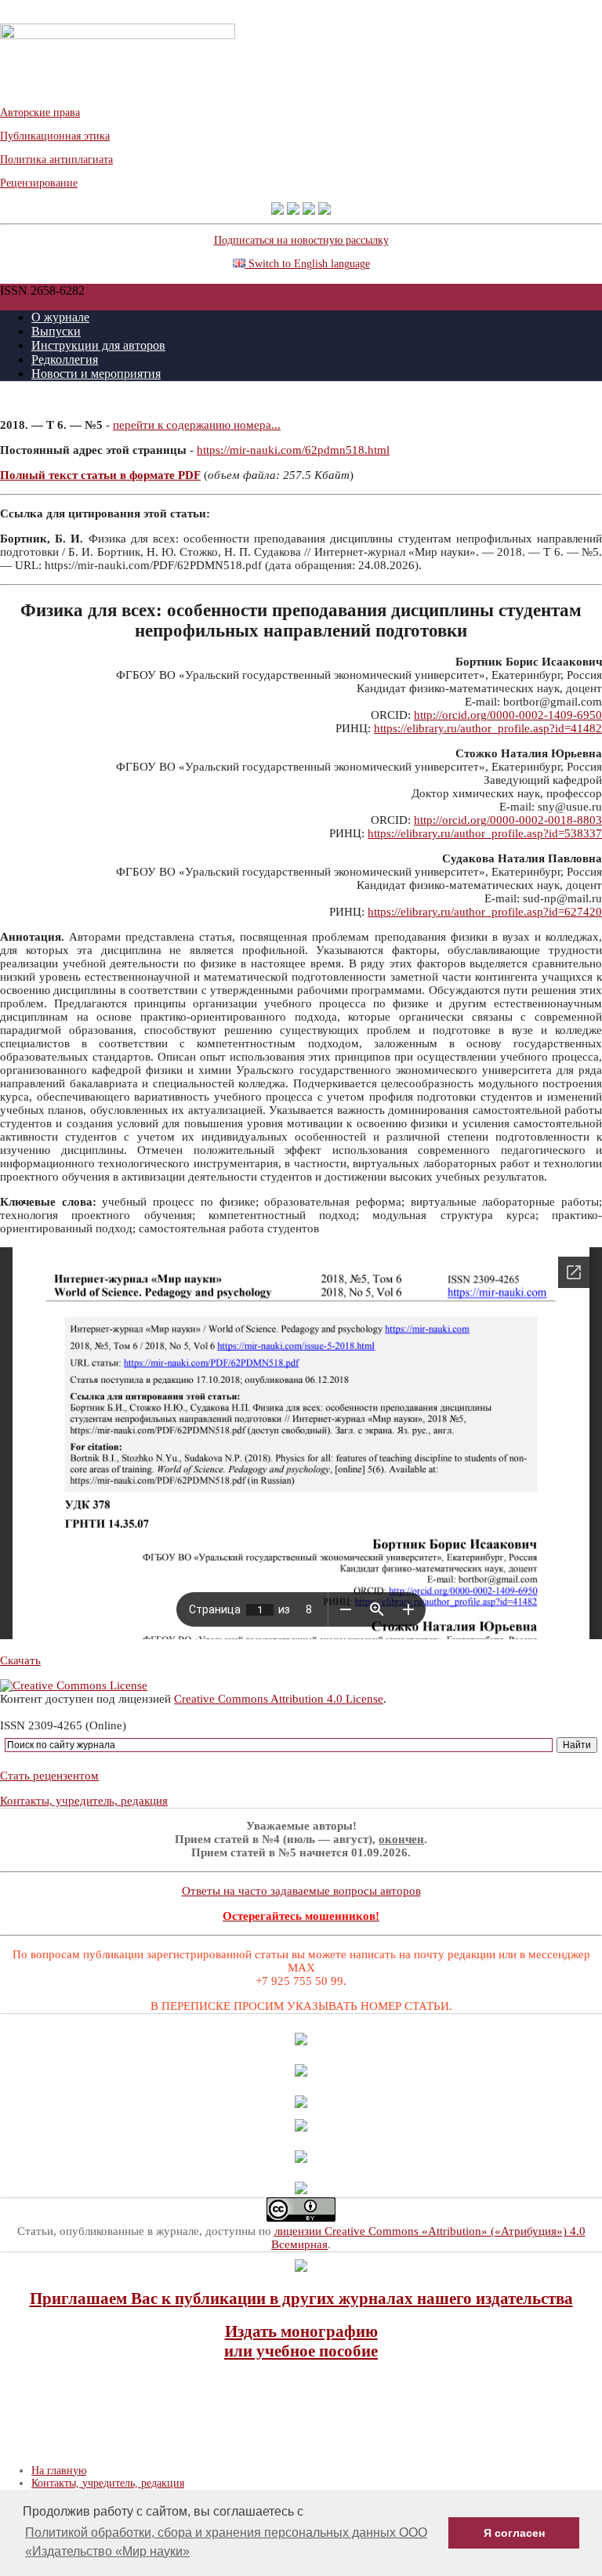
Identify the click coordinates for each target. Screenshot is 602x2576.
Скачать (20, 1660)
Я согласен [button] (514, 2533)
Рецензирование (39, 183)
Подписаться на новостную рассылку (301, 240)
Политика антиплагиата (56, 160)
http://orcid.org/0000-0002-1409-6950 (508, 715)
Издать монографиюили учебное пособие (301, 2341)
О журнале (60, 317)
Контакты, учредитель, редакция (84, 1801)
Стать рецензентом (49, 1776)
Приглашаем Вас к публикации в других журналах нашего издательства (301, 2298)
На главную (59, 2471)
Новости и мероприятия (96, 374)
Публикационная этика (55, 136)
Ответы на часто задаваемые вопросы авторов (301, 1891)
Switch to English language (308, 264)
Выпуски (56, 331)
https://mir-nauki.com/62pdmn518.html (293, 450)
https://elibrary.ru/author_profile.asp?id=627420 (485, 912)
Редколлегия (65, 359)
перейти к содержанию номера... (197, 425)
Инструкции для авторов (98, 345)
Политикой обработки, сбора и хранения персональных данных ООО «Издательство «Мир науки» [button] (226, 2542)
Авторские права (40, 112)
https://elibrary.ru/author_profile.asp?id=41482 (488, 728)
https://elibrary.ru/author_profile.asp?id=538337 (485, 833)
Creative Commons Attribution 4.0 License (279, 1699)
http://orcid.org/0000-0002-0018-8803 (508, 820)
